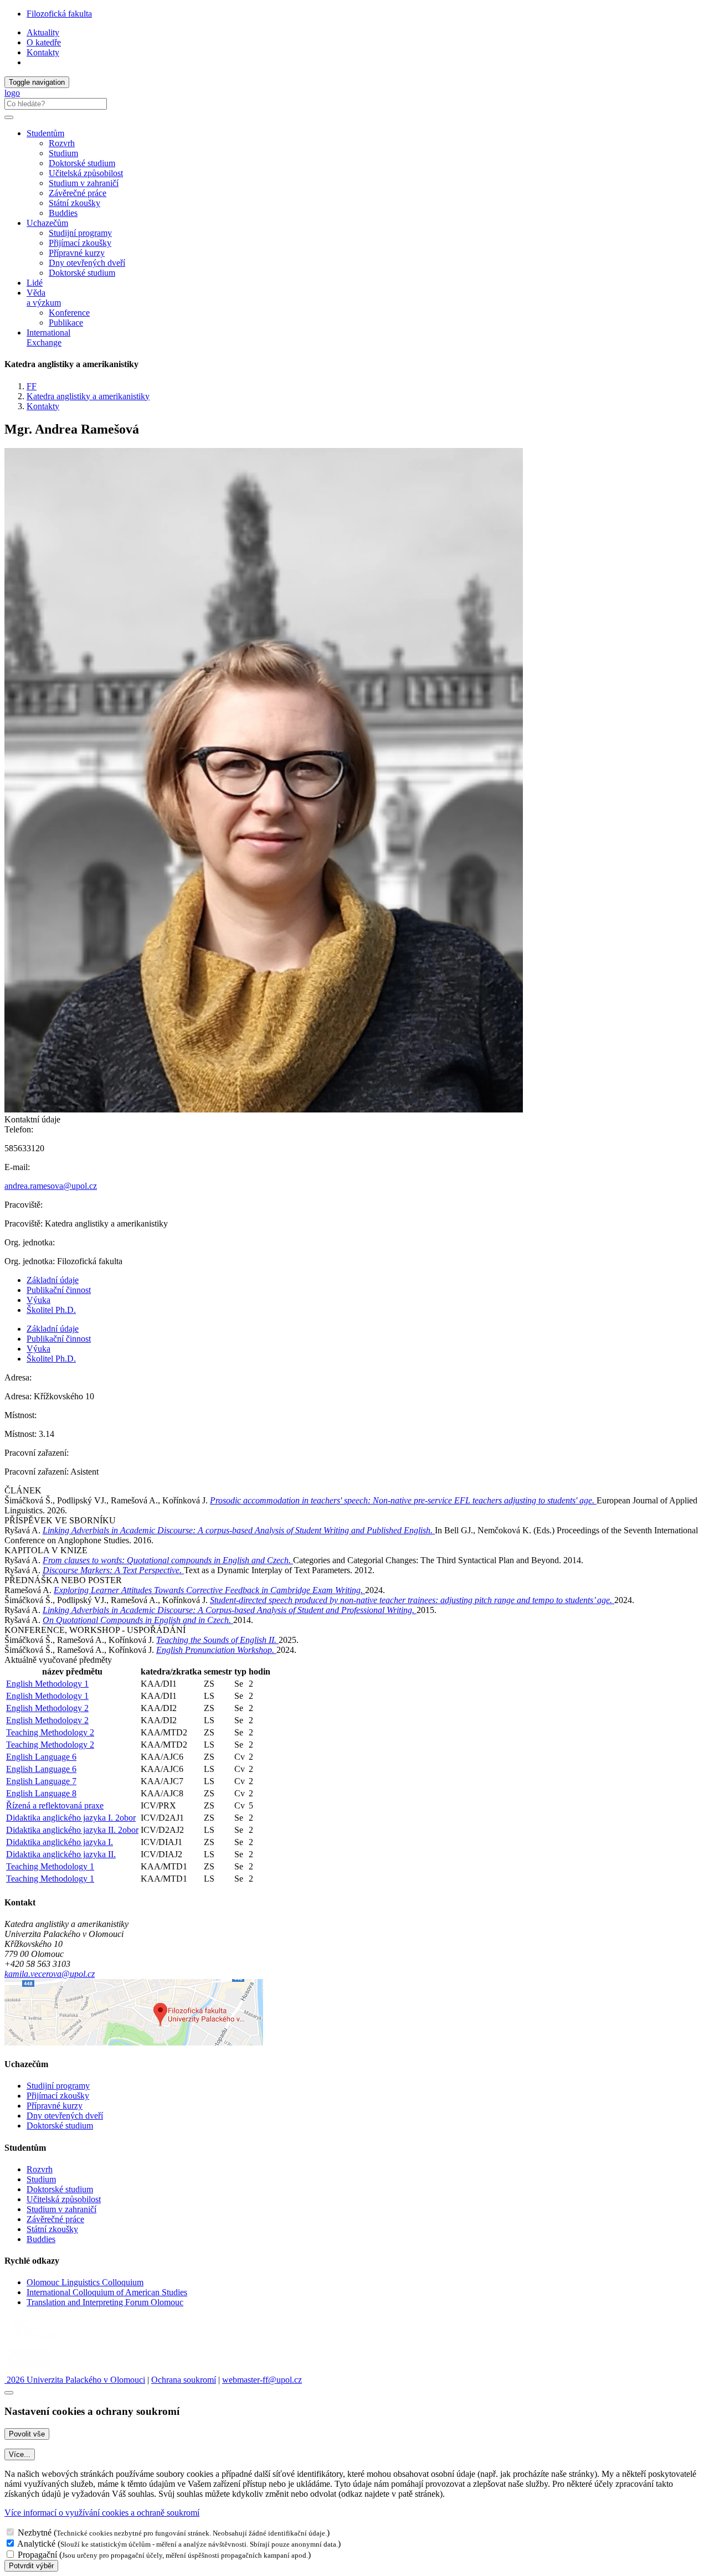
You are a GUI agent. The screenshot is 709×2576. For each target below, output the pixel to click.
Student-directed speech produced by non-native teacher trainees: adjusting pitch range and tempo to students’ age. (412, 1600)
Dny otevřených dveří (87, 263)
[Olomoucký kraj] (43, 2340)
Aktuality (43, 32)
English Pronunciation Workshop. (216, 1650)
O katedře (44, 42)
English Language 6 (41, 1757)
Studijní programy (80, 233)
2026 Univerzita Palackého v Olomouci (75, 2380)
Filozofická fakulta (59, 14)
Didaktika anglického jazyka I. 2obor (71, 1818)
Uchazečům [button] (47, 223)
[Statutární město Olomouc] (30, 2370)
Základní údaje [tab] (53, 1280)
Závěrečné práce (78, 193)
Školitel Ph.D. (51, 1310)
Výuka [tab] (38, 1300)
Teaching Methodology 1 (50, 1866)
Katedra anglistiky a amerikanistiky (88, 396)
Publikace (66, 323)
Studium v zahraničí (84, 183)
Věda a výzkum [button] (44, 298)
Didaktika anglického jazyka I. (60, 1842)
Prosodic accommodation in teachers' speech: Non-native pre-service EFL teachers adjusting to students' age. (403, 1500)
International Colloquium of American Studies (107, 2292)
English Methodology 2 (47, 1708)
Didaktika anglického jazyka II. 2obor (72, 1830)
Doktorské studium (82, 163)
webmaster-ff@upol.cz (262, 2380)
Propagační (37, 2555)
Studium (63, 153)
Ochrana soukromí (184, 2380)
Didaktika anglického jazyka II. (61, 1854)
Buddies (63, 213)
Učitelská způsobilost (86, 173)
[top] (9, 2393)
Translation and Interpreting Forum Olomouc (105, 2302)
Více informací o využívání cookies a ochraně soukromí (102, 2513)
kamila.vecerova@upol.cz (50, 1974)
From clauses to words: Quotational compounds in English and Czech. (168, 1560)
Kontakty (43, 52)
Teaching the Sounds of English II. (217, 1640)
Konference (69, 313)
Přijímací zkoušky (80, 243)
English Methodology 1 (47, 1684)
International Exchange (48, 338)
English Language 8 (41, 1793)
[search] (9, 117)
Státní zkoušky (75, 203)
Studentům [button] (45, 133)
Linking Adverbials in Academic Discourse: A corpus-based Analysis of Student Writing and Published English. (239, 1530)
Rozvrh (62, 143)
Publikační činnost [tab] (59, 1290)
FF (32, 386)
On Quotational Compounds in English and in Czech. (138, 1620)
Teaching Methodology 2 (50, 1732)
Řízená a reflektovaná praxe (55, 1805)
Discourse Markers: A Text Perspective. (113, 1570)
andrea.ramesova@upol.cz (51, 1186)
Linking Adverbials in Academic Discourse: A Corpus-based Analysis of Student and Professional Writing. (230, 1610)
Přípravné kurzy (77, 253)
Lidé (35, 283)
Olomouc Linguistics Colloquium (85, 2282)
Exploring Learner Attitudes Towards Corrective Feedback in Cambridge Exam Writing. (209, 1590)
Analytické (36, 2544)
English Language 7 (41, 1781)
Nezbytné (35, 2533)
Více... (20, 2454)
